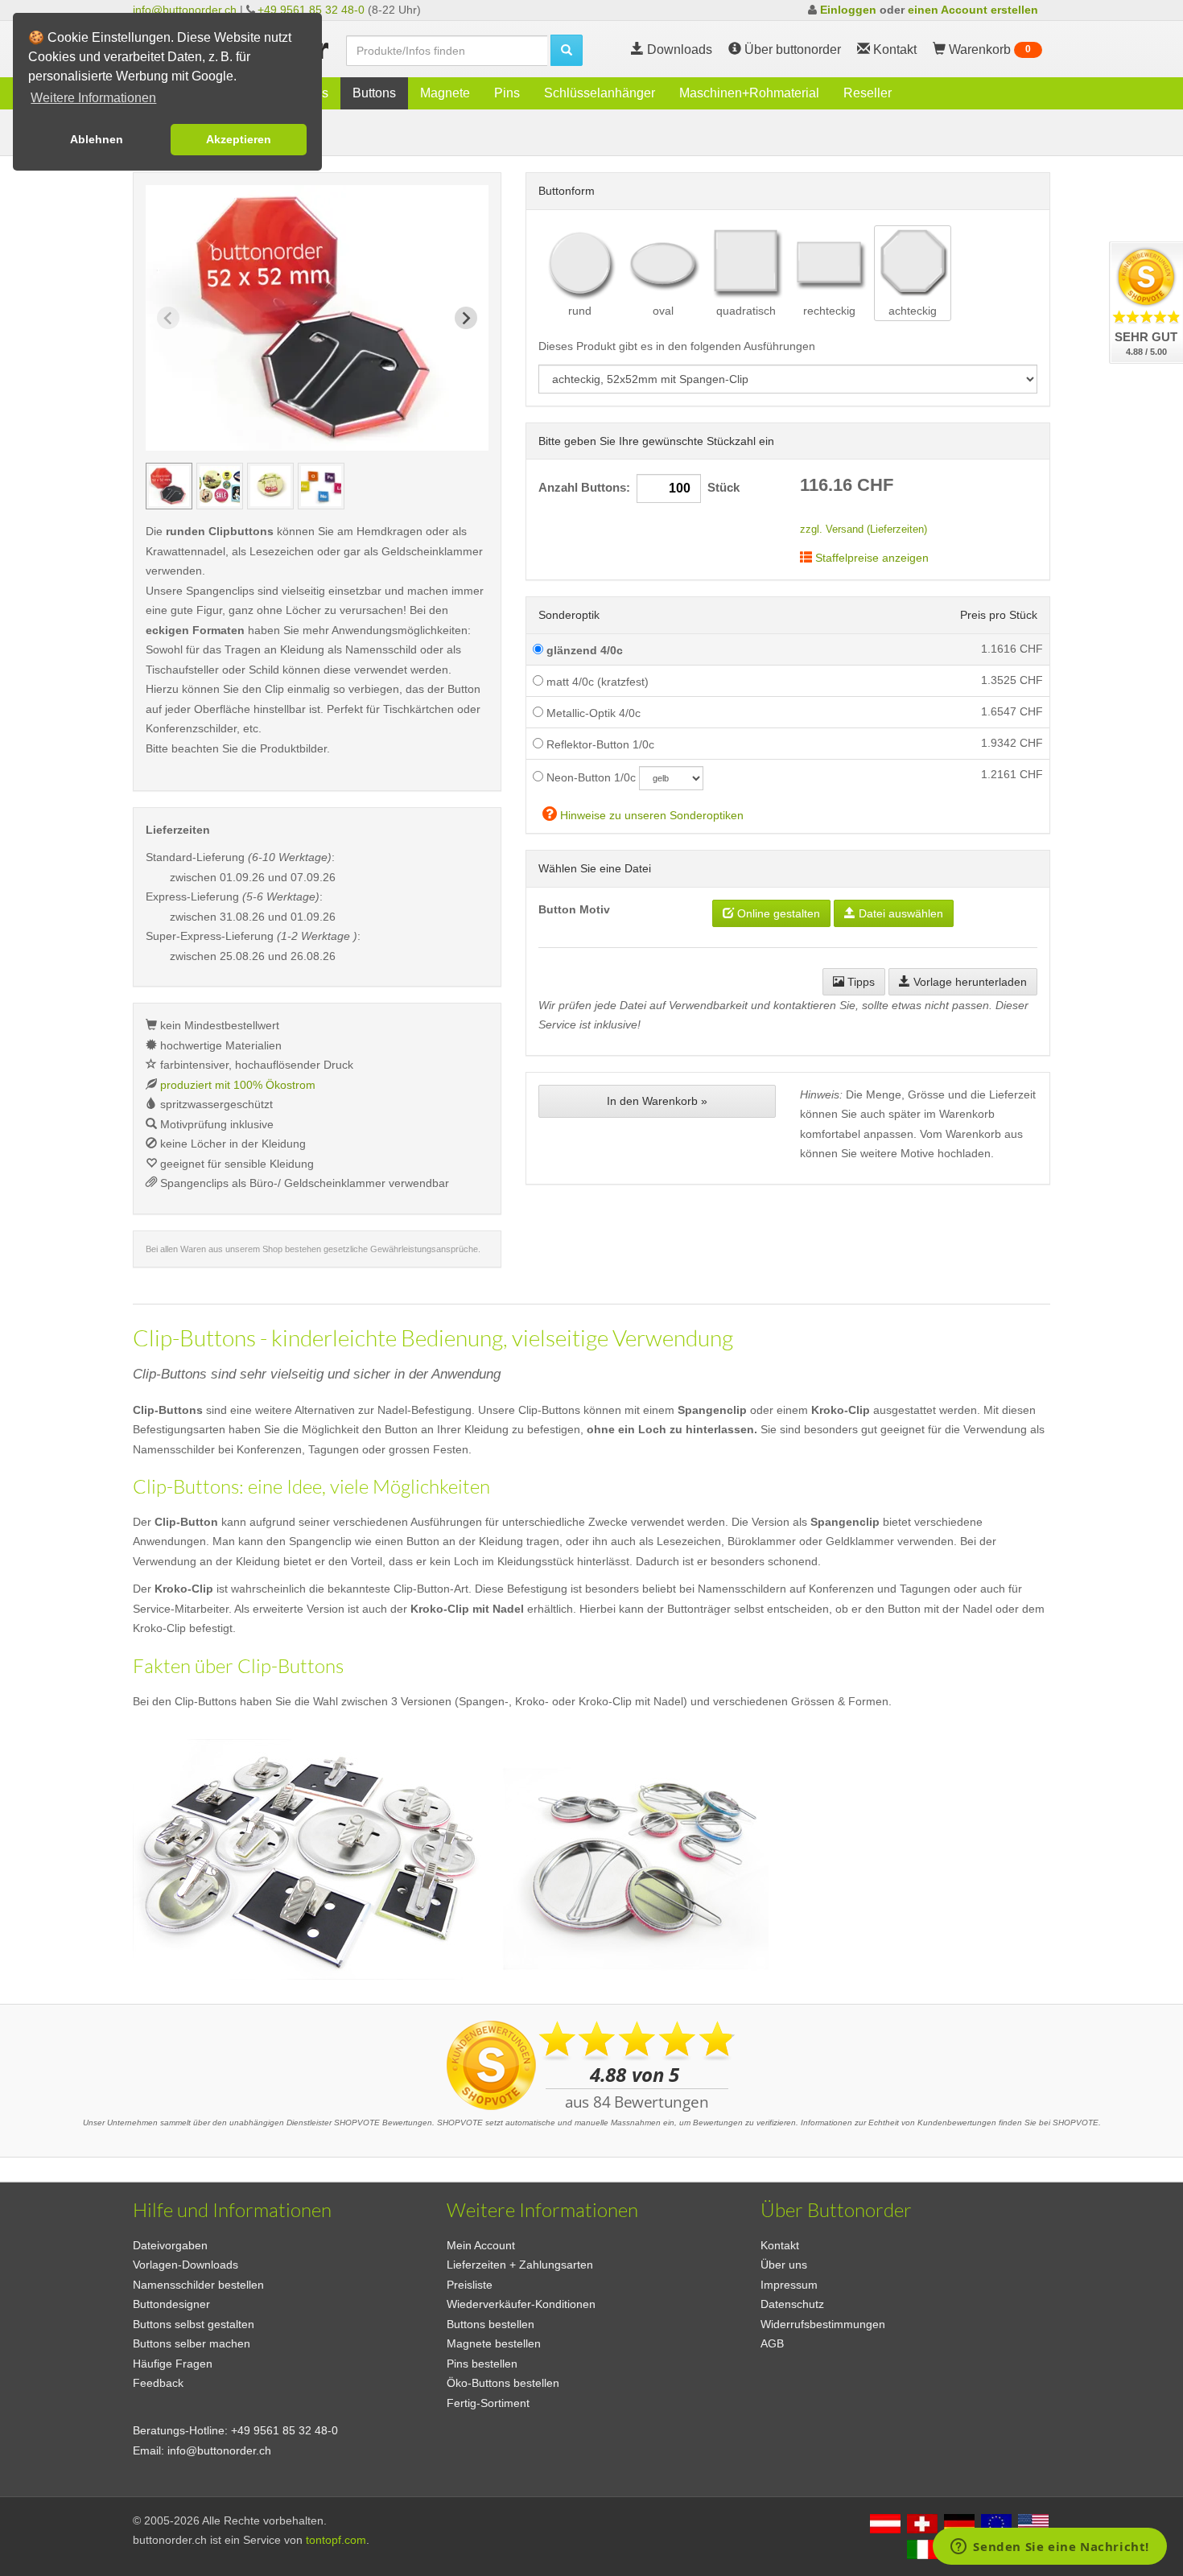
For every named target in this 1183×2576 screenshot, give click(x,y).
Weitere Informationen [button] (93, 98)
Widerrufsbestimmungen (823, 2324)
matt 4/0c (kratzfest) (596, 682)
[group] (169, 486)
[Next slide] (466, 318)
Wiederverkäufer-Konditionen (521, 2304)
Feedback (158, 2383)
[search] (567, 50)
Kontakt (780, 2245)
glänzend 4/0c (583, 650)
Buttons (374, 93)
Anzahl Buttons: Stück (639, 488)
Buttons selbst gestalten (194, 2324)
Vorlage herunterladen (969, 982)
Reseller (868, 93)
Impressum (789, 2285)
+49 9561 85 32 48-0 (311, 10)
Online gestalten (777, 913)
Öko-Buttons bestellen (503, 2383)
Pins (507, 93)
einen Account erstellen (973, 10)
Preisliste (470, 2285)
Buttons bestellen (491, 2324)
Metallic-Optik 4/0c (592, 713)
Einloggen (848, 10)
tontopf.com (336, 2540)
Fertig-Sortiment (488, 2403)
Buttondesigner (171, 2304)
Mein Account (481, 2245)
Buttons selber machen (192, 2343)
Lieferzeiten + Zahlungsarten (520, 2265)
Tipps (859, 982)
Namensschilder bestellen (198, 2285)
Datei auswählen (899, 913)
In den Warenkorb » (657, 1101)
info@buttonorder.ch (185, 10)
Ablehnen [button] (97, 139)
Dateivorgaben (170, 2245)
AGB (772, 2343)
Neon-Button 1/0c (589, 777)
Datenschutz (792, 2304)
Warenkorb (988, 49)
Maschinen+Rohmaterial (749, 93)
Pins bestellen (482, 2364)
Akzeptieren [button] (239, 139)
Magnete (445, 93)
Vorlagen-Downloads (185, 2265)
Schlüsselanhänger (600, 93)
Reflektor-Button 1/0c (599, 744)
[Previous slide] (168, 318)
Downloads (678, 49)
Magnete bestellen (494, 2343)
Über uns (784, 2265)
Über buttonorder (791, 49)
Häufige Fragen (173, 2364)
